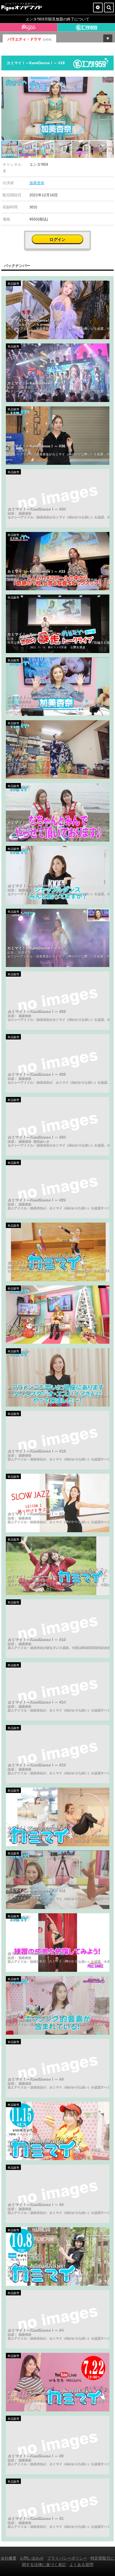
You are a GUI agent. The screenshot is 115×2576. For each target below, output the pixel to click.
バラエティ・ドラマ (29, 39)
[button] (109, 82)
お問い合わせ (32, 2558)
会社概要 (9, 2558)
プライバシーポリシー (67, 2558)
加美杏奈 (37, 183)
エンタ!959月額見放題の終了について (57, 19)
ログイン (57, 239)
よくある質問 (81, 2565)
